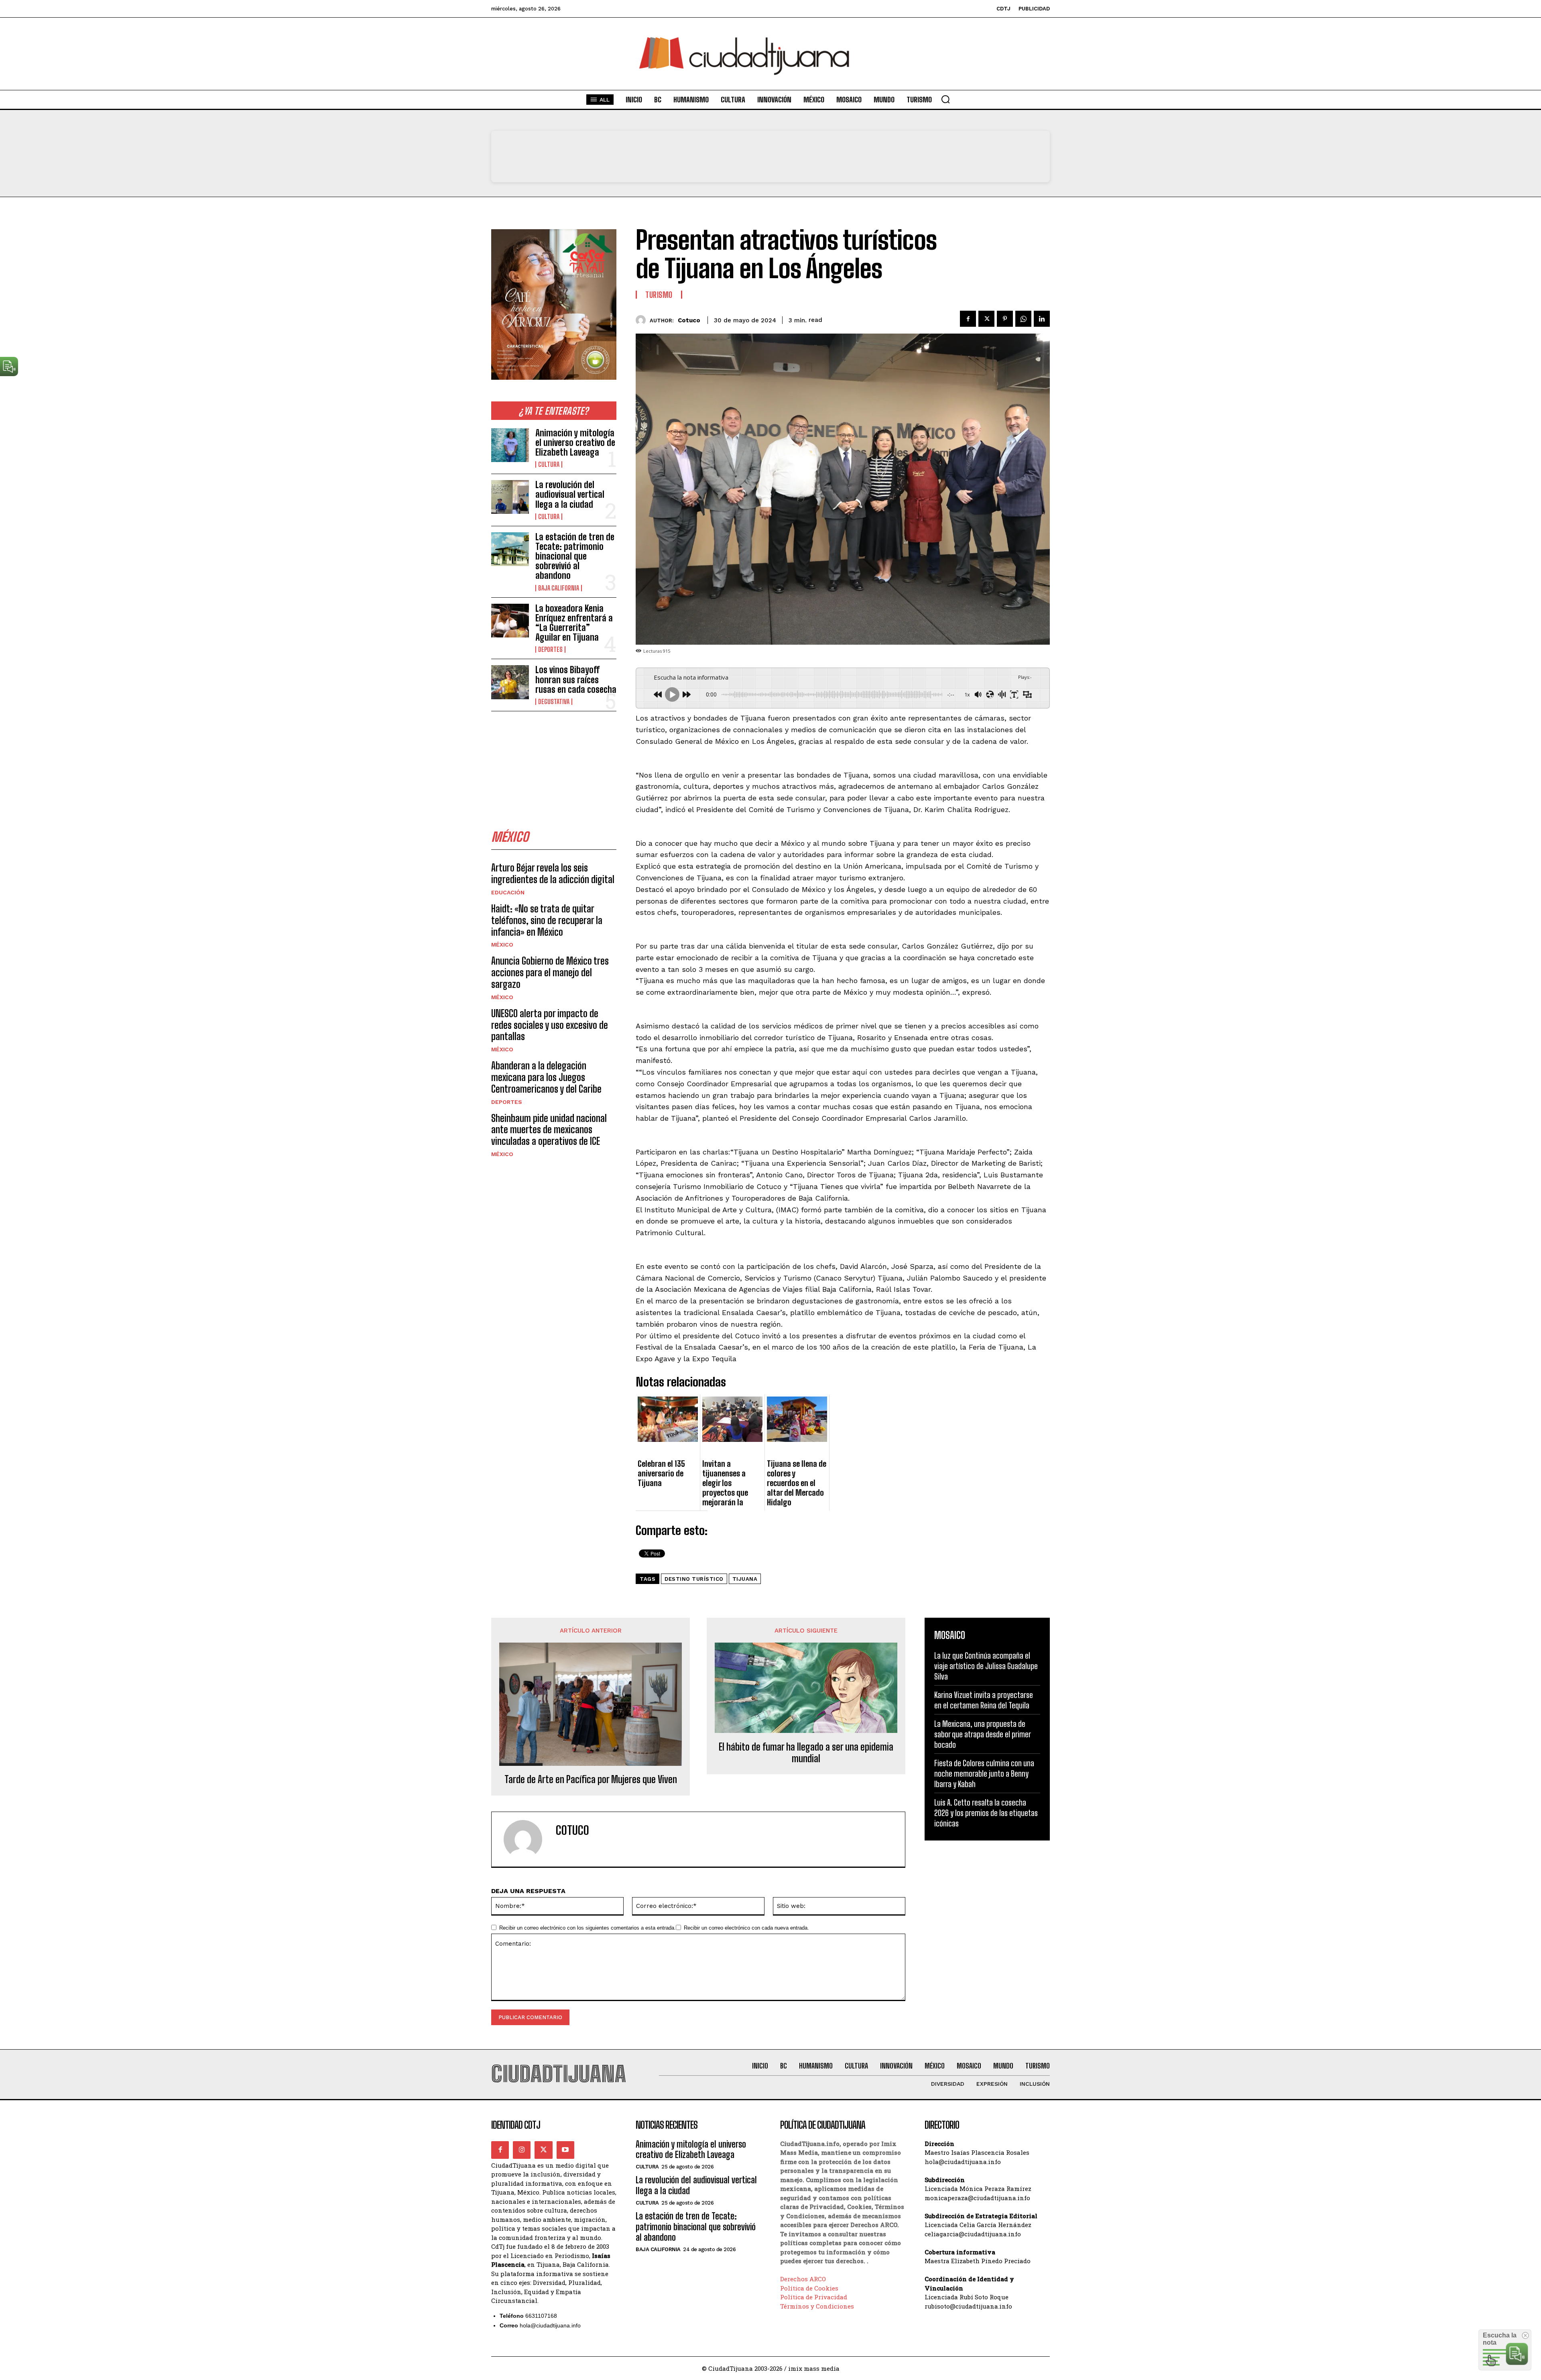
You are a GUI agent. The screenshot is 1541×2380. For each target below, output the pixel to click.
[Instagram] (522, 2150)
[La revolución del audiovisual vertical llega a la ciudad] (510, 497)
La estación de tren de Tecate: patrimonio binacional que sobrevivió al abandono (575, 556)
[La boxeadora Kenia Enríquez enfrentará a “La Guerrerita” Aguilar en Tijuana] (510, 621)
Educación (508, 892)
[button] (945, 99)
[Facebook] (968, 319)
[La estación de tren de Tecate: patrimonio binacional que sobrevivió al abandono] (510, 549)
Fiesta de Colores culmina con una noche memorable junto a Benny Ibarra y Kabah (984, 1773)
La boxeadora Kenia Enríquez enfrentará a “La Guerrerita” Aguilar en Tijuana (574, 623)
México (502, 945)
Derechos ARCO (803, 2279)
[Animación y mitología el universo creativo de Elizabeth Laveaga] (510, 445)
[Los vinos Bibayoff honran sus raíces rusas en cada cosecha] (510, 682)
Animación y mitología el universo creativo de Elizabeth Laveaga (575, 443)
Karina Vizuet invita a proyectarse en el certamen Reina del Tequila (984, 1700)
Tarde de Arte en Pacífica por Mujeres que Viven (591, 1779)
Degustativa (554, 702)
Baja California (559, 588)
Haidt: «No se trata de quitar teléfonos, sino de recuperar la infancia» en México (547, 920)
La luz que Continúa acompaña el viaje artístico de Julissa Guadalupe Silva (986, 1666)
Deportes (550, 649)
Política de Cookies (809, 2288)
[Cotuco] (643, 320)
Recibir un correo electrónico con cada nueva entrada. (746, 1928)
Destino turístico (694, 1579)
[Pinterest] (1005, 319)
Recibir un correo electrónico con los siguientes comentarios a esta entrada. (588, 1928)
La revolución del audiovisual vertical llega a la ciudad (570, 494)
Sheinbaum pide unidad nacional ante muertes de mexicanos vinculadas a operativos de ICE (549, 1130)
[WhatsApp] (1023, 319)
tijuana (745, 1579)
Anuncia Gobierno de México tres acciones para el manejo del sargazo (550, 972)
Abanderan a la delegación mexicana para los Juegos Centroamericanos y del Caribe (546, 1077)
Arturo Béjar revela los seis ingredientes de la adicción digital (553, 873)
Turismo (659, 295)
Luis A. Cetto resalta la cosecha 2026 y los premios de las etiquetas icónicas (986, 1813)
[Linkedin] (1042, 319)
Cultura (549, 464)
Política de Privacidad (814, 2297)
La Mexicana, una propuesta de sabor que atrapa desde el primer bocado (983, 1734)
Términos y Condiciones (817, 2306)
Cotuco (689, 320)
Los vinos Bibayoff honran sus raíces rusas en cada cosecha (576, 679)
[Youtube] (565, 2150)
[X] (986, 319)
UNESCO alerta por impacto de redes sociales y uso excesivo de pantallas (550, 1025)
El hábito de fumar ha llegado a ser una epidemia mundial (806, 1753)
